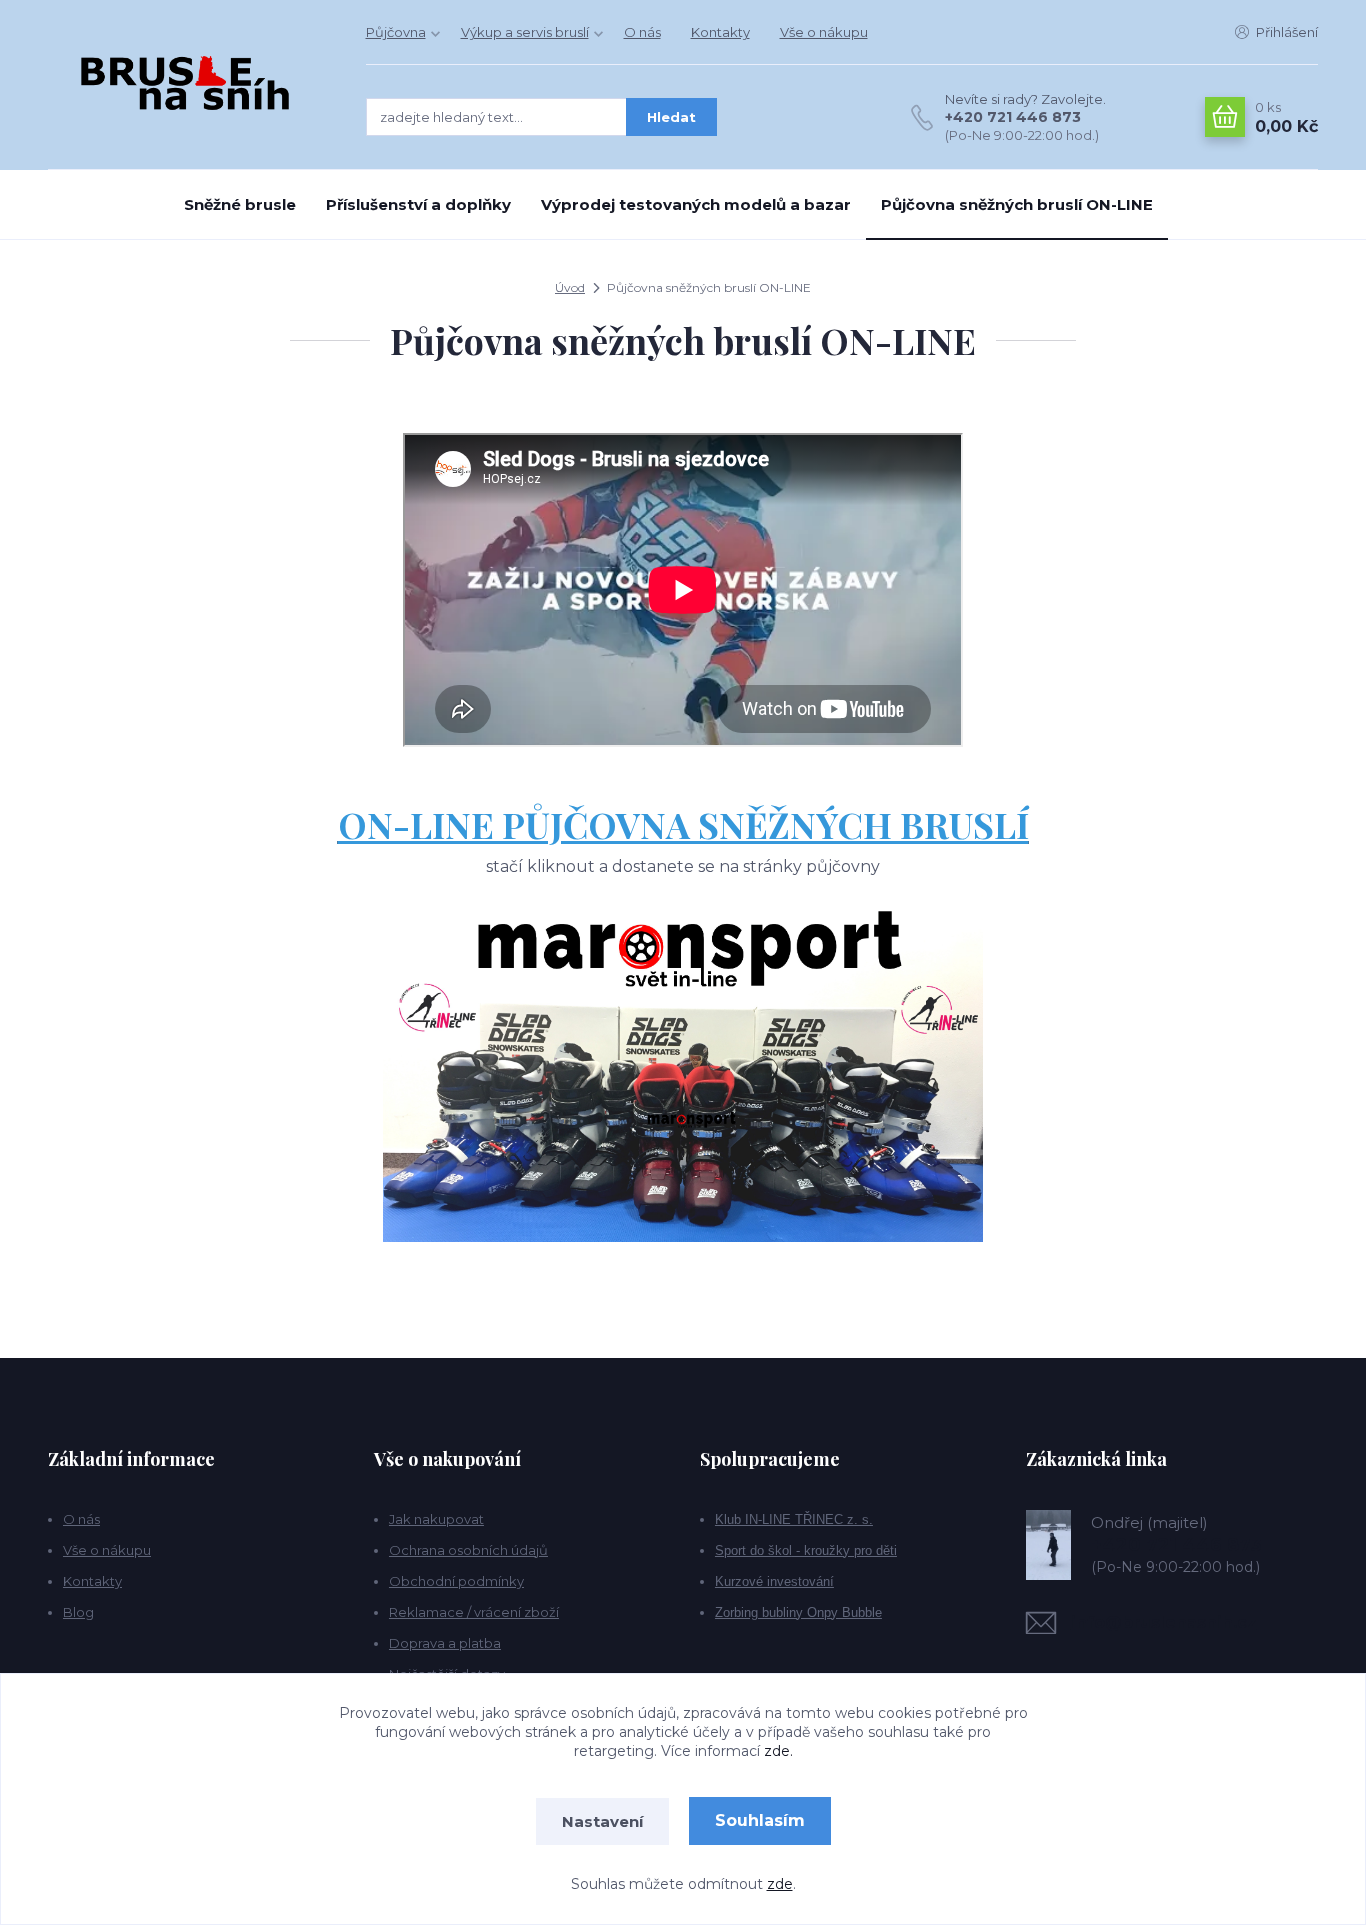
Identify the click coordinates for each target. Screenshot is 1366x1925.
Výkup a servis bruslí (525, 32)
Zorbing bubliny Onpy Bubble (798, 1612)
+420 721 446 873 (1013, 117)
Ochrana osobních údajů (468, 1550)
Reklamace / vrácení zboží (474, 1612)
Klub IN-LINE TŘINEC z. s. (794, 1519)
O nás (642, 32)
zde (780, 1884)
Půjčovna (396, 32)
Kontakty (720, 32)
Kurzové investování (774, 1581)
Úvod (570, 287)
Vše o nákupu (824, 32)
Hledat (671, 117)
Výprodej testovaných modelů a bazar (696, 204)
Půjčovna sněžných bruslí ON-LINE (1017, 204)
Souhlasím (760, 1820)
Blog (78, 1612)
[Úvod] (187, 84)
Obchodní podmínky (456, 1581)
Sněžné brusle (240, 204)
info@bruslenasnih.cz (1164, 1622)
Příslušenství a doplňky (418, 204)
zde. (778, 1751)
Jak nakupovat (436, 1519)
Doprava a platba (445, 1643)
